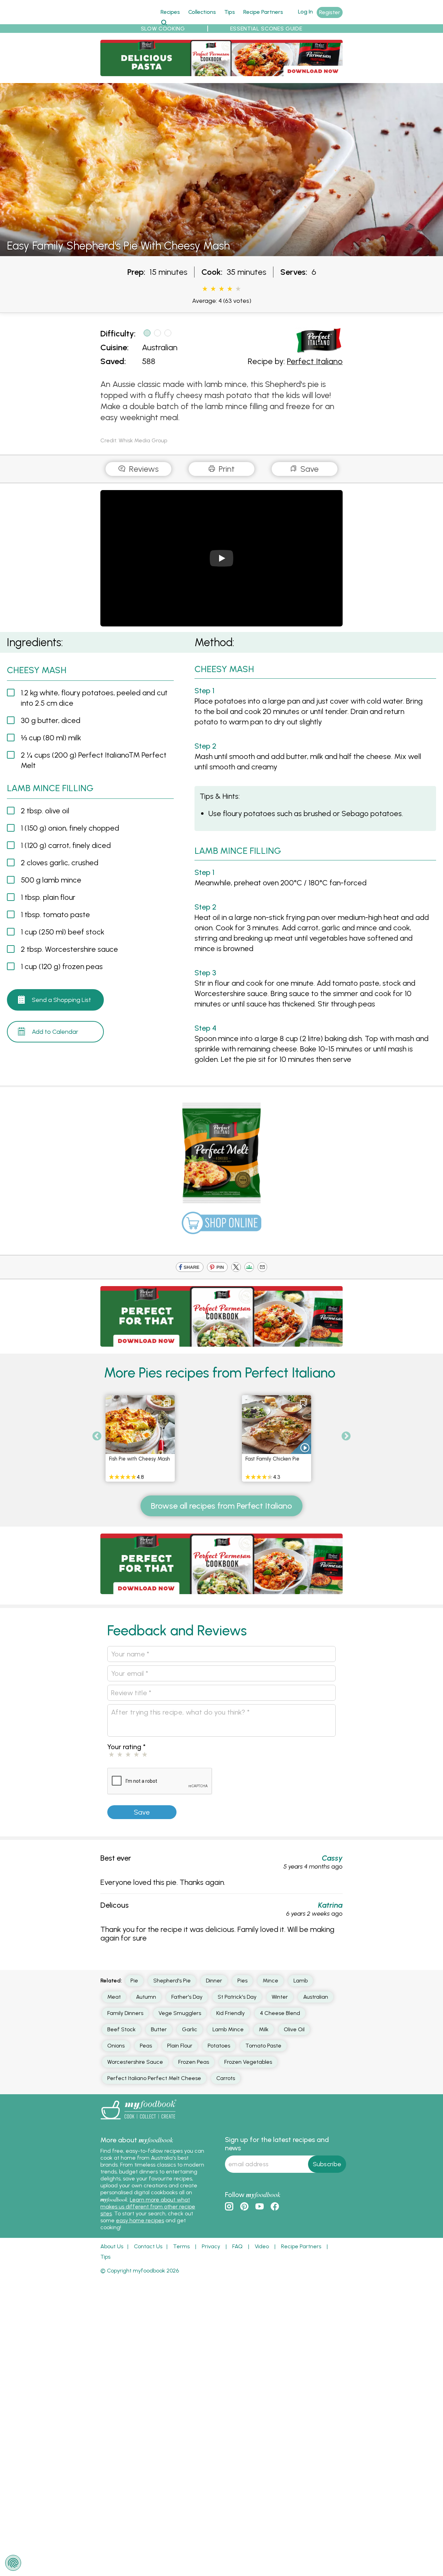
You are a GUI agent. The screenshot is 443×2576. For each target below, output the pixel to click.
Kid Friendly (230, 2013)
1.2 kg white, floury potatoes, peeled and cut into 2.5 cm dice (94, 698)
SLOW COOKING (163, 29)
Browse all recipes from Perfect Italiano (221, 1506)
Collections (202, 12)
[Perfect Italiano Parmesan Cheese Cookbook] (221, 72)
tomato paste (263, 2046)
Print (226, 469)
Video (262, 2246)
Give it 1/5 (205, 289)
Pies (242, 1981)
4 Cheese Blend (280, 2013)
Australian (160, 347)
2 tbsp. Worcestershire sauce (69, 949)
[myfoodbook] (138, 2121)
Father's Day (187, 1997)
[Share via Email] (262, 1268)
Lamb (301, 1981)
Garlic (190, 2029)
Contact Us (148, 2246)
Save (309, 469)
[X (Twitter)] (236, 1268)
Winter (280, 1997)
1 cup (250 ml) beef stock (62, 932)
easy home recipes (140, 2220)
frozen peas (194, 2062)
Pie (134, 1981)
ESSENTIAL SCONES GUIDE (266, 29)
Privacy (211, 2246)
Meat (114, 1997)
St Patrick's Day (237, 1997)
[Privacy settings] (13, 2563)
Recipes (170, 12)
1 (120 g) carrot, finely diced (66, 845)
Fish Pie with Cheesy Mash (139, 1459)
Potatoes (219, 2046)
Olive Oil (294, 2029)
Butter (159, 2029)
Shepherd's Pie (172, 1981)
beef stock (121, 2029)
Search (164, 22)
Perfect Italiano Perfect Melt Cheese (154, 2078)
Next (346, 1436)
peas (146, 2046)
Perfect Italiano (315, 361)
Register (330, 12)
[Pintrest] (217, 1268)
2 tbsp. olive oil (45, 811)
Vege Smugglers (180, 2013)
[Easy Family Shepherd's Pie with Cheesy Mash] (221, 252)
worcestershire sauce (135, 2062)
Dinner (214, 1981)
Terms (181, 2246)
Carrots (226, 2078)
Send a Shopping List (61, 1000)
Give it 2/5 (213, 289)
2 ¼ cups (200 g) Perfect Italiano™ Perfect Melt (94, 760)
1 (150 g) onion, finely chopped (70, 828)
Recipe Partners (263, 12)
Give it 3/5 (221, 289)
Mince (270, 1981)
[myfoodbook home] (126, 20)
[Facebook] (190, 1268)
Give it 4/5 (230, 289)
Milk (264, 2029)
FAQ (237, 2246)
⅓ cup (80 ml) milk (51, 738)
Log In (305, 12)
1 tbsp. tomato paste (55, 915)
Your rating (126, 1747)
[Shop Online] (221, 1226)
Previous (97, 1436)
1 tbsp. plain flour (48, 897)
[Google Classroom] (249, 1268)
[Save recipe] (167, 1403)
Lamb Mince (228, 2029)
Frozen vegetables (248, 2062)
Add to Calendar (55, 1032)
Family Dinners (125, 2013)
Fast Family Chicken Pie (272, 1459)
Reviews (143, 469)
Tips (230, 12)
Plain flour (180, 2046)
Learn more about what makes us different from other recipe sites (148, 2207)
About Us (112, 2246)
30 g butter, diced (51, 720)
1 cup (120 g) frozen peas (62, 966)
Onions (116, 2046)
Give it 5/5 (238, 289)
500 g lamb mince (51, 880)
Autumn (146, 1997)
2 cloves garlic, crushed (60, 863)
